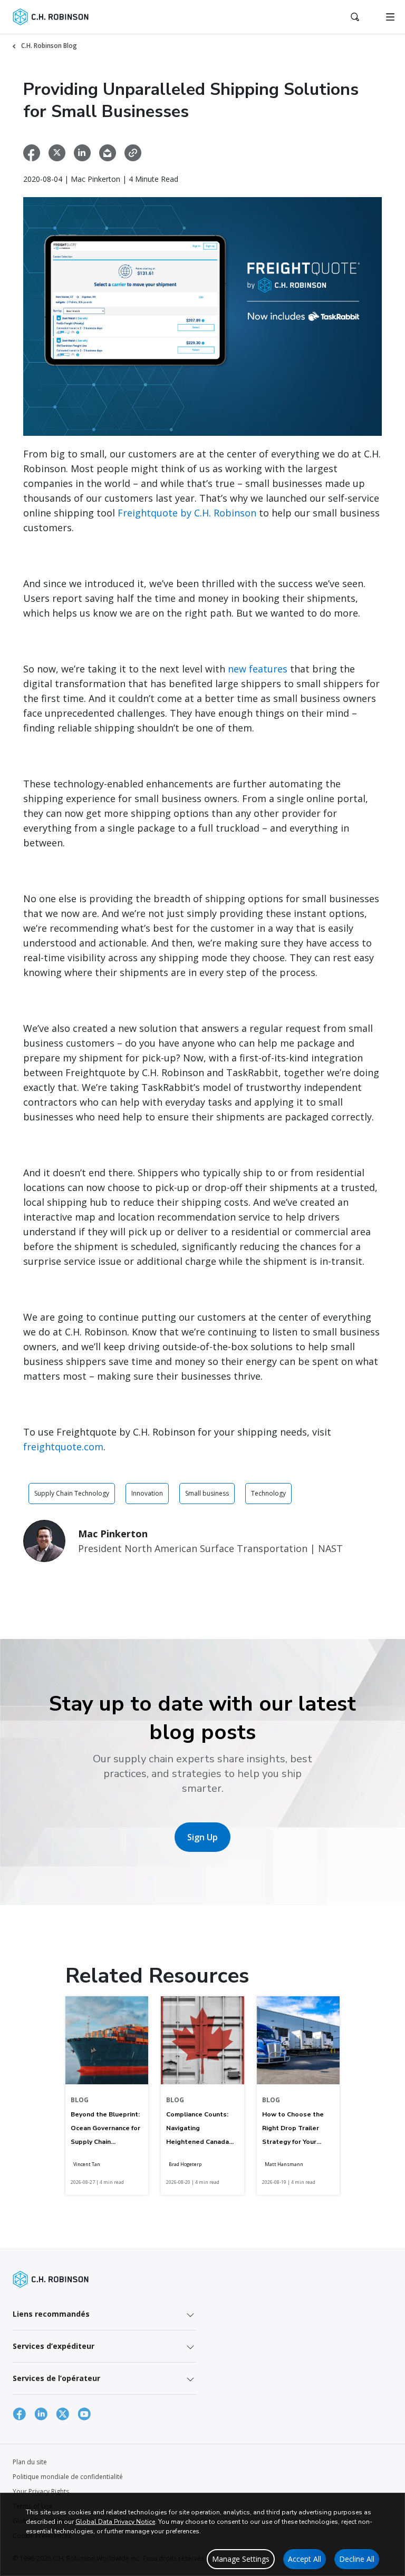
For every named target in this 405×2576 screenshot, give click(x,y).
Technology (268, 1493)
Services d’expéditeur (54, 2346)
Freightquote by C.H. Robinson (187, 513)
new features (258, 669)
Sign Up (202, 1837)
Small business (207, 1493)
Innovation (147, 1493)
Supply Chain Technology (72, 1493)
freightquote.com (63, 1447)
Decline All (357, 2559)
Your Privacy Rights (41, 2491)
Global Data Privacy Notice (115, 2522)
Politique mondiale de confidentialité (68, 2477)
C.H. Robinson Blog (49, 46)
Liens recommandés (51, 2314)
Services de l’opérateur (56, 2378)
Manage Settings (241, 2559)
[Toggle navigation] (390, 17)
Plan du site (30, 2462)
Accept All (305, 2559)
